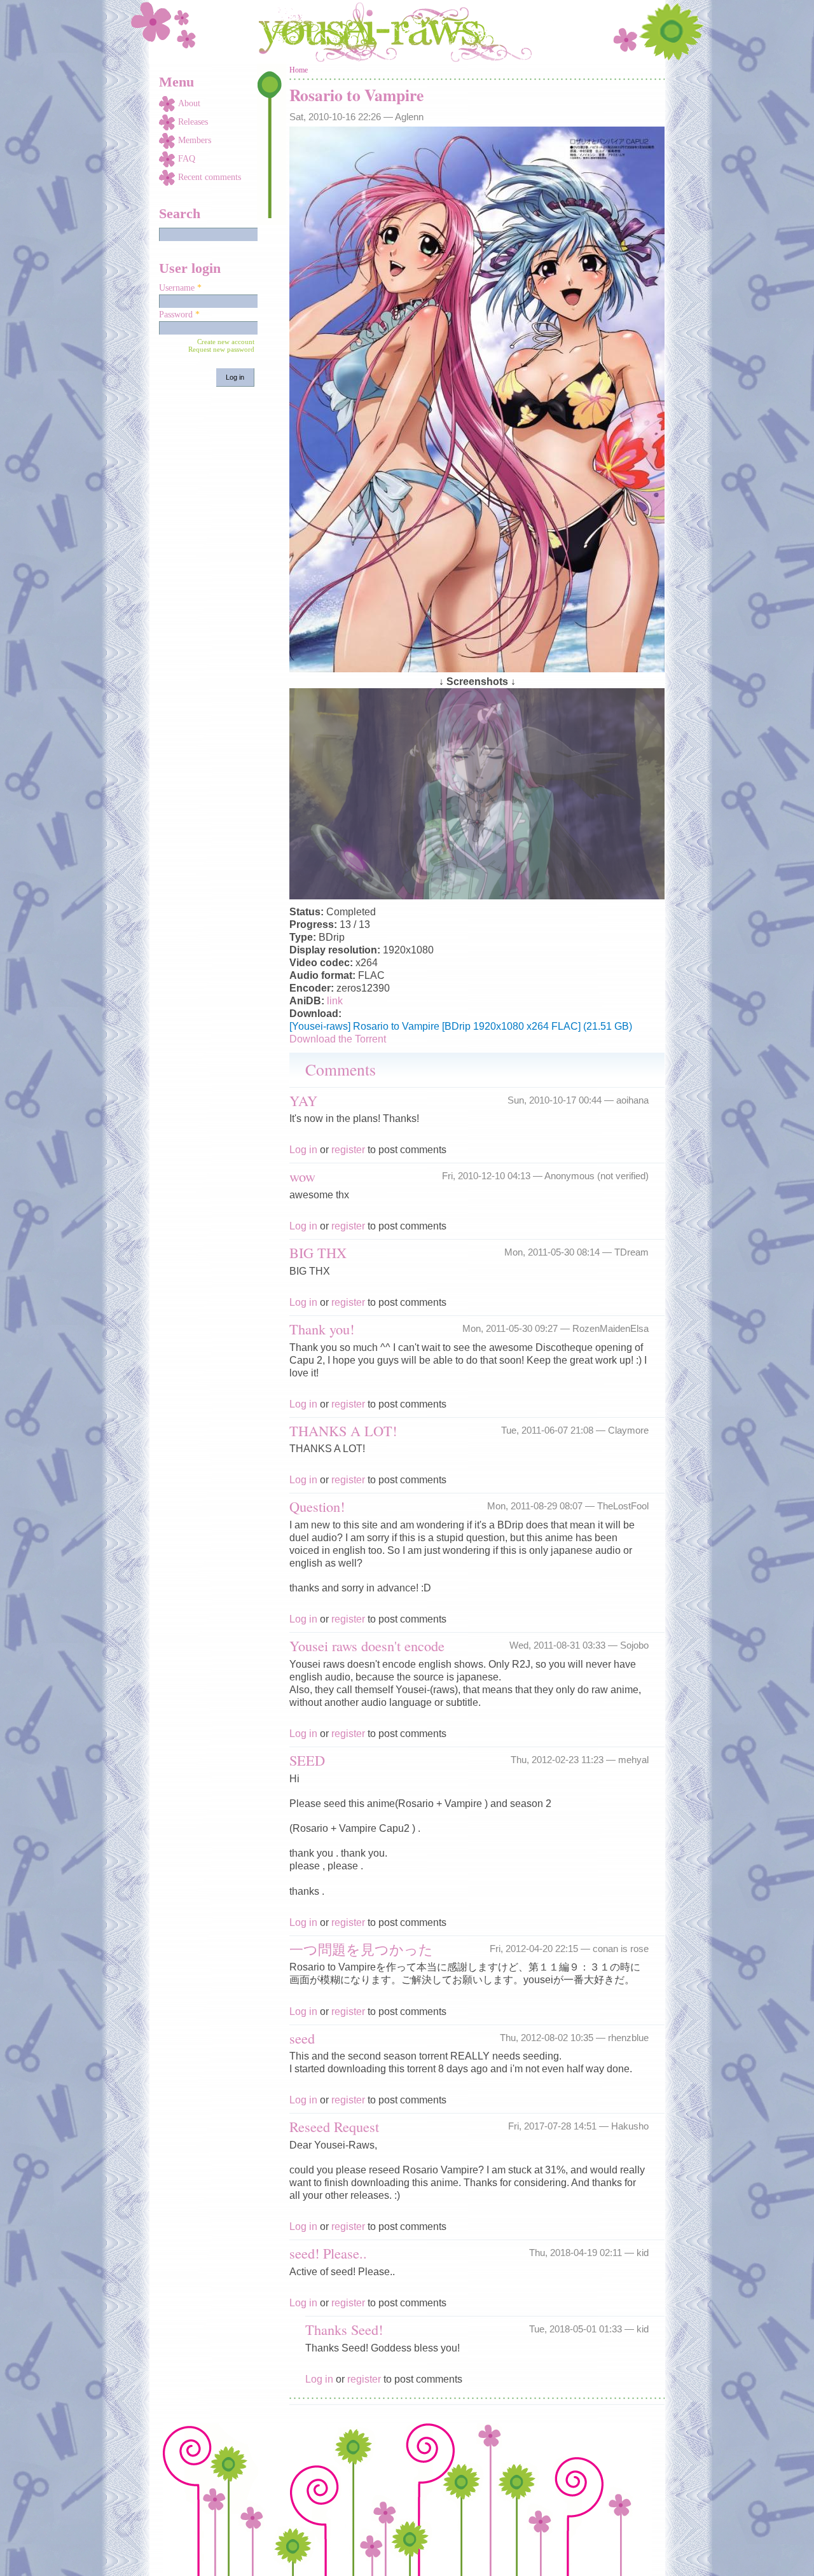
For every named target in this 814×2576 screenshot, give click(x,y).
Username (180, 288)
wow (302, 1176)
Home (299, 70)
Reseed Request (334, 2126)
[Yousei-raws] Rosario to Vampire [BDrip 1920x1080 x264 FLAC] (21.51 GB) (461, 1026)
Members (195, 140)
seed (302, 2038)
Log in (303, 1150)
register (348, 1150)
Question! (317, 1506)
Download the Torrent (338, 1039)
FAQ (187, 159)
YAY (303, 1100)
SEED (307, 1760)
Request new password (221, 349)
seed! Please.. (328, 2253)
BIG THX (318, 1252)
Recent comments (210, 177)
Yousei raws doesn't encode (367, 1645)
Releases (193, 122)
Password (179, 315)
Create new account (226, 342)
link (335, 1001)
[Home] (407, 32)
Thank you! (322, 1329)
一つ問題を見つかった (361, 1949)
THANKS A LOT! (343, 1430)
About (189, 103)
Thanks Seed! (344, 2329)
